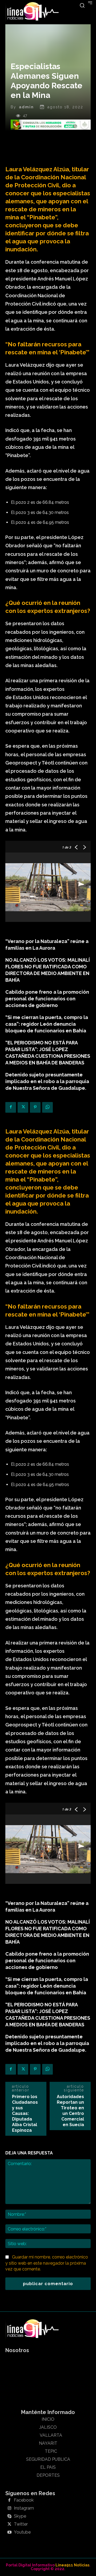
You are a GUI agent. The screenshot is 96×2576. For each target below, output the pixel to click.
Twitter (21, 2524)
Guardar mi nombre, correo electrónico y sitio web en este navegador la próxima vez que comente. (47, 2263)
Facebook (24, 2500)
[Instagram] (9, 2508)
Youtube (22, 2532)
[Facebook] (11, 1107)
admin (26, 107)
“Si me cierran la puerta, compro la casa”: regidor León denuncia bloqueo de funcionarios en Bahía (47, 1024)
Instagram (24, 2508)
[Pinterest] (35, 1107)
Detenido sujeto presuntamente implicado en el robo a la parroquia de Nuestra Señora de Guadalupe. (47, 1081)
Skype (20, 2516)
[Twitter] (23, 1107)
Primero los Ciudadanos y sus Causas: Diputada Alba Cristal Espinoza (25, 2113)
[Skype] (9, 2516)
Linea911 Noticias (72, 2565)
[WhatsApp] (47, 1107)
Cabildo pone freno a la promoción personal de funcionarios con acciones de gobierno (47, 999)
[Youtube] (9, 2533)
